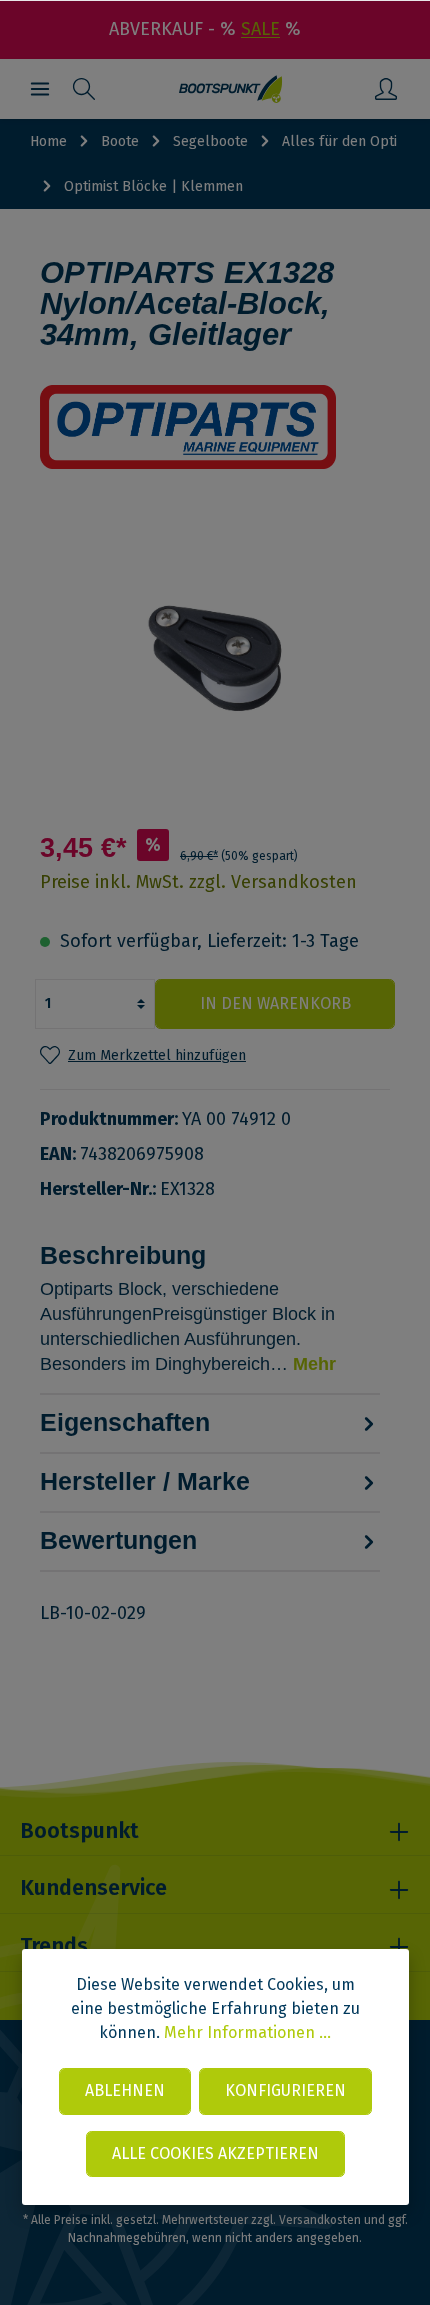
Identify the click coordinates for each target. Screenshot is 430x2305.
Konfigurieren (285, 2090)
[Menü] (40, 89)
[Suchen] (84, 89)
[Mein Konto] (386, 89)
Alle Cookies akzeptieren (215, 2153)
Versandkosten (320, 2220)
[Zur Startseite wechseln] (230, 89)
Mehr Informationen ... (247, 2032)
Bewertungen (118, 1540)
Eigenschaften (125, 1422)
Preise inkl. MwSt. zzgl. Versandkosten (198, 882)
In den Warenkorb (275, 1003)
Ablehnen (125, 2090)
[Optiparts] (215, 427)
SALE (260, 29)
